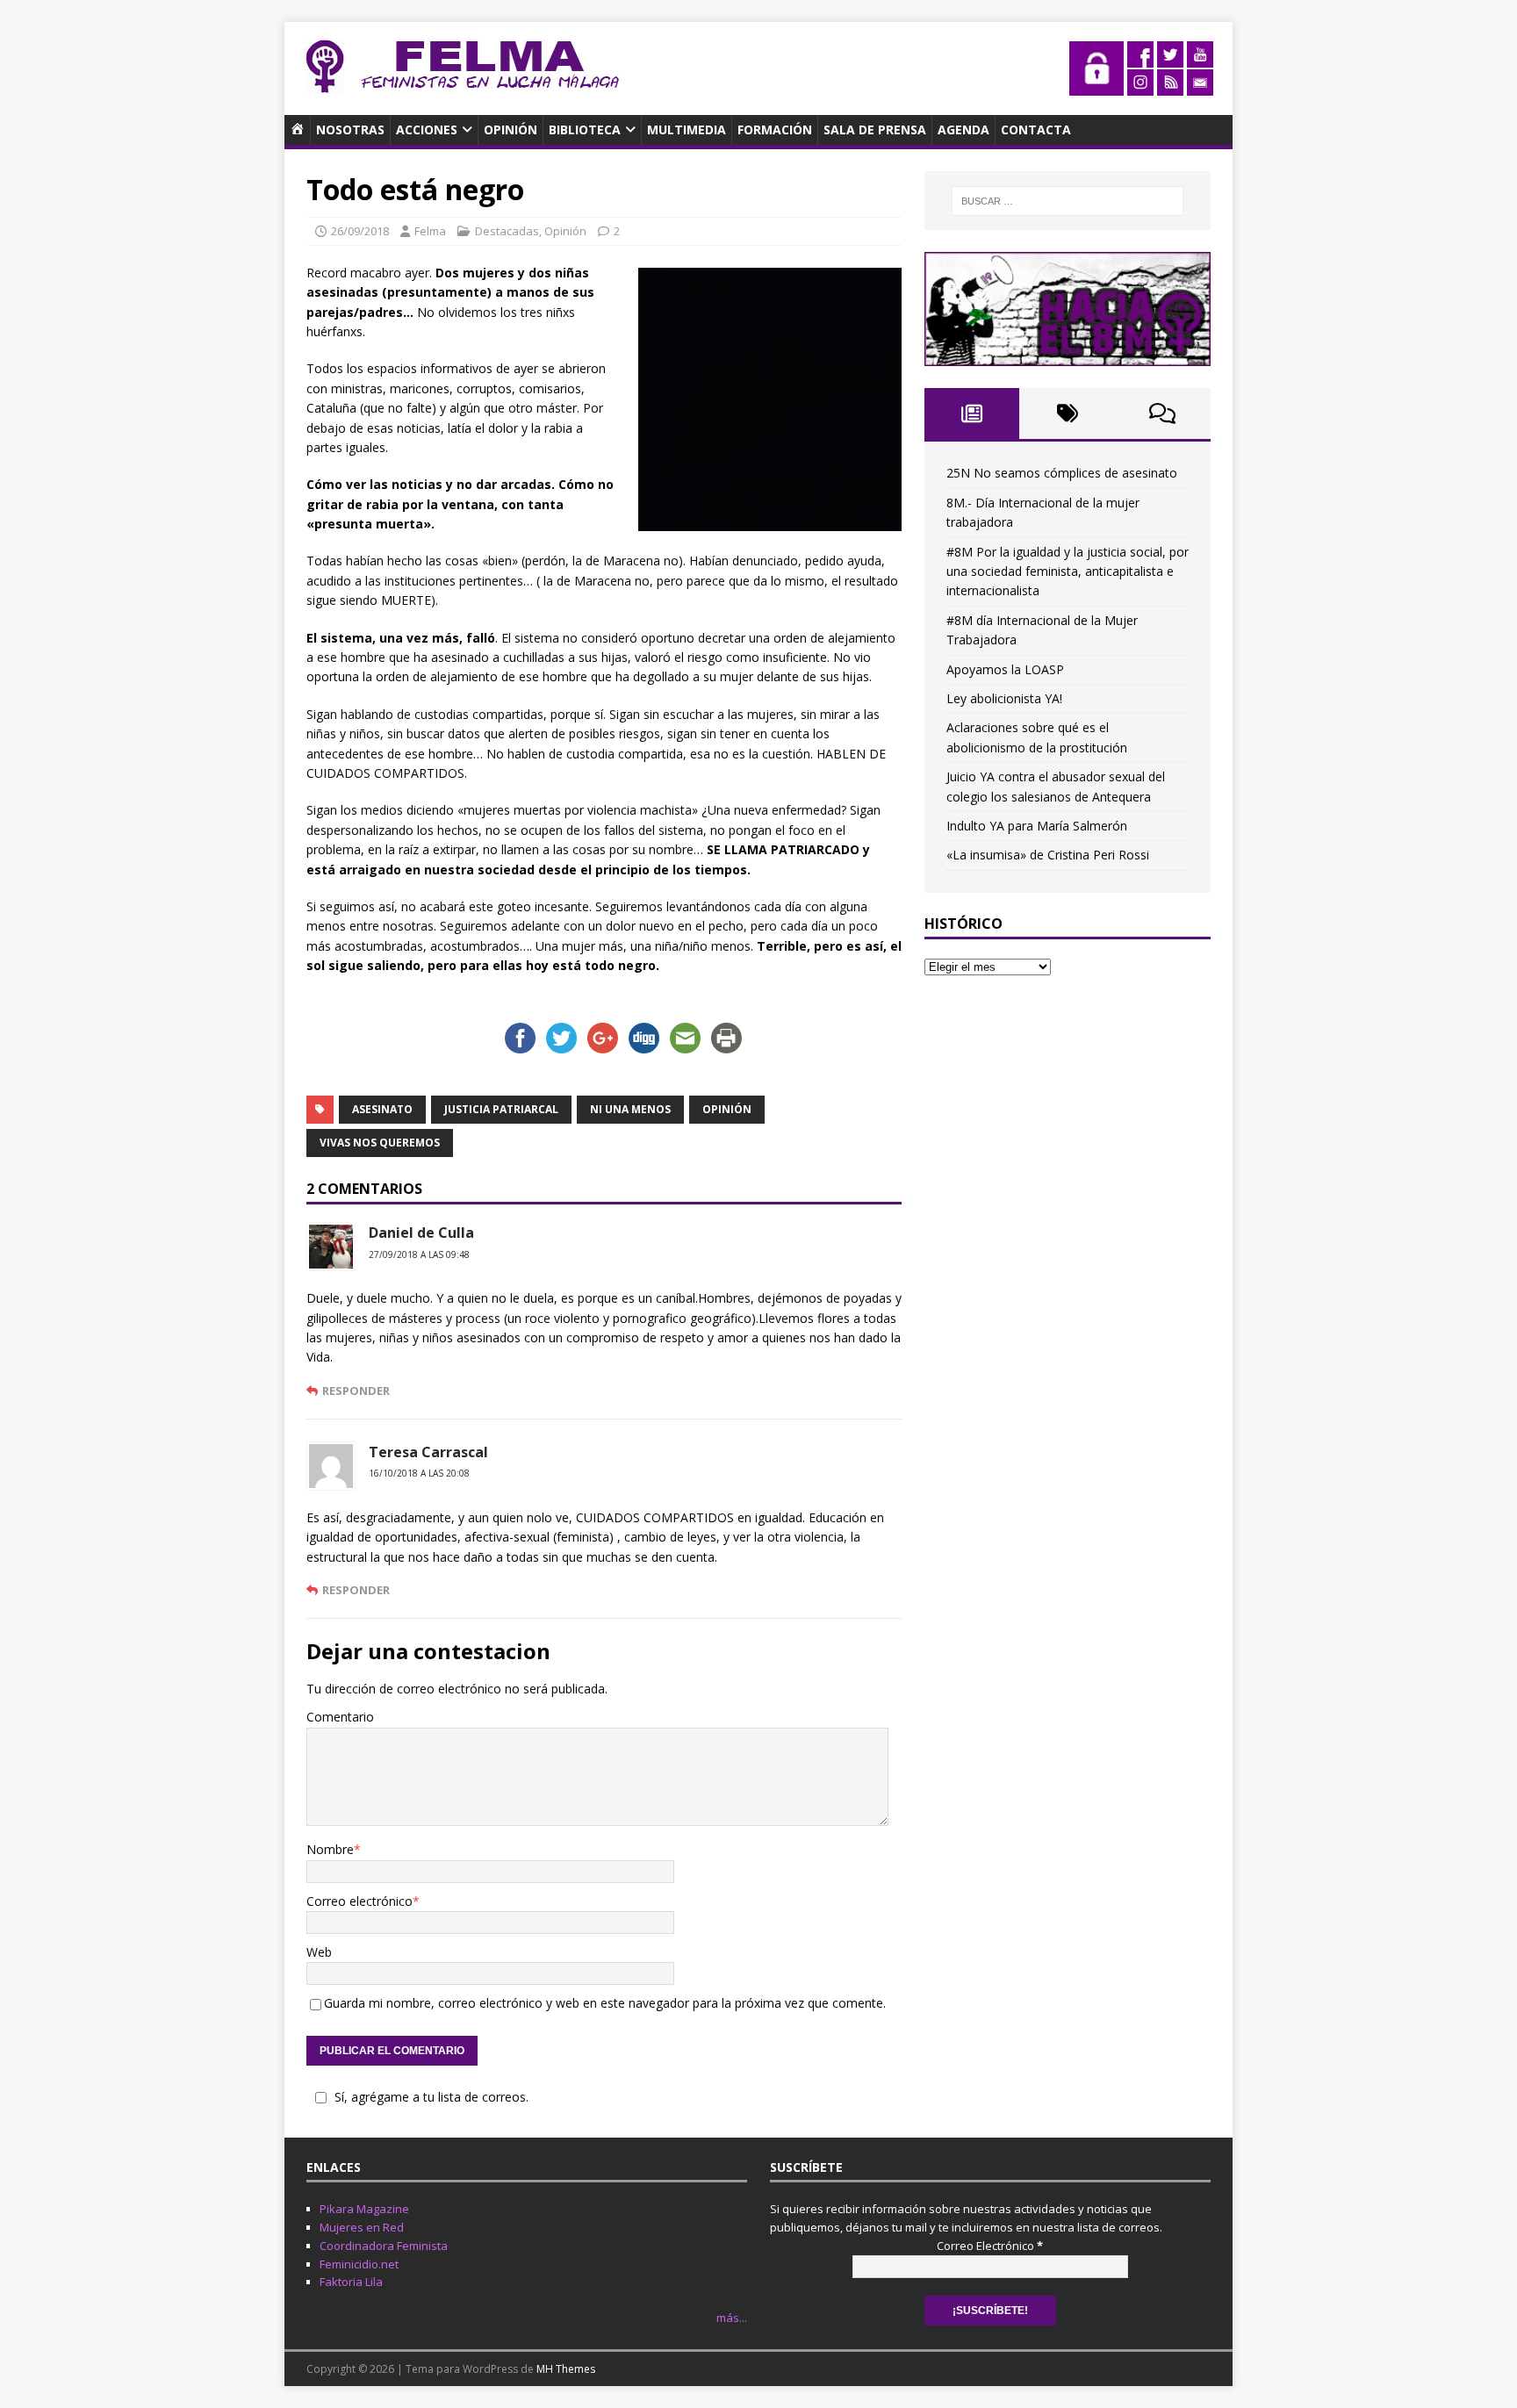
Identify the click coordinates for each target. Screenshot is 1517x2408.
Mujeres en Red (362, 2227)
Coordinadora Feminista (384, 2246)
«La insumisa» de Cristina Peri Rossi (1048, 855)
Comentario (340, 1717)
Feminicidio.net (359, 2264)
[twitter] (1170, 58)
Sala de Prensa (875, 129)
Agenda (963, 129)
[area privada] (1096, 86)
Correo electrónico (359, 1901)
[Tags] (1067, 413)
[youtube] (1200, 58)
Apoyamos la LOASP (1005, 669)
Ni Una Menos (630, 1109)
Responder (356, 1391)
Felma (430, 231)
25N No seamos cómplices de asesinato (1062, 473)
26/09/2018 (360, 231)
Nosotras (350, 129)
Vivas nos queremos (380, 1143)
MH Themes (566, 2369)
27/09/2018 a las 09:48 (419, 1254)
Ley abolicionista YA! (1004, 698)
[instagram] (1140, 86)
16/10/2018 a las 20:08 (419, 1473)
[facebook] (1140, 58)
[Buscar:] (1068, 201)
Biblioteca (585, 129)
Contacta (1036, 129)
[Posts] (972, 413)
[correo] (1200, 86)
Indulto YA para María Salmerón (1037, 826)
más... (732, 2318)
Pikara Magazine (364, 2209)
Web (319, 1952)
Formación (775, 129)
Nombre (330, 1849)
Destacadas (507, 231)
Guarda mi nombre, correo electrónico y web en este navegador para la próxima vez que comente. (605, 2003)
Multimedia (687, 129)
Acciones (427, 129)
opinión (727, 1109)
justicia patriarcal (501, 1109)
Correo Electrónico (990, 2246)
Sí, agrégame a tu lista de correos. (431, 2097)
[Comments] (1163, 413)
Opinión (510, 129)
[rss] (1170, 86)
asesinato (382, 1109)
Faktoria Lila (351, 2282)
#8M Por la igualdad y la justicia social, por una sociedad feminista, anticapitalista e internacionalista (1068, 571)
